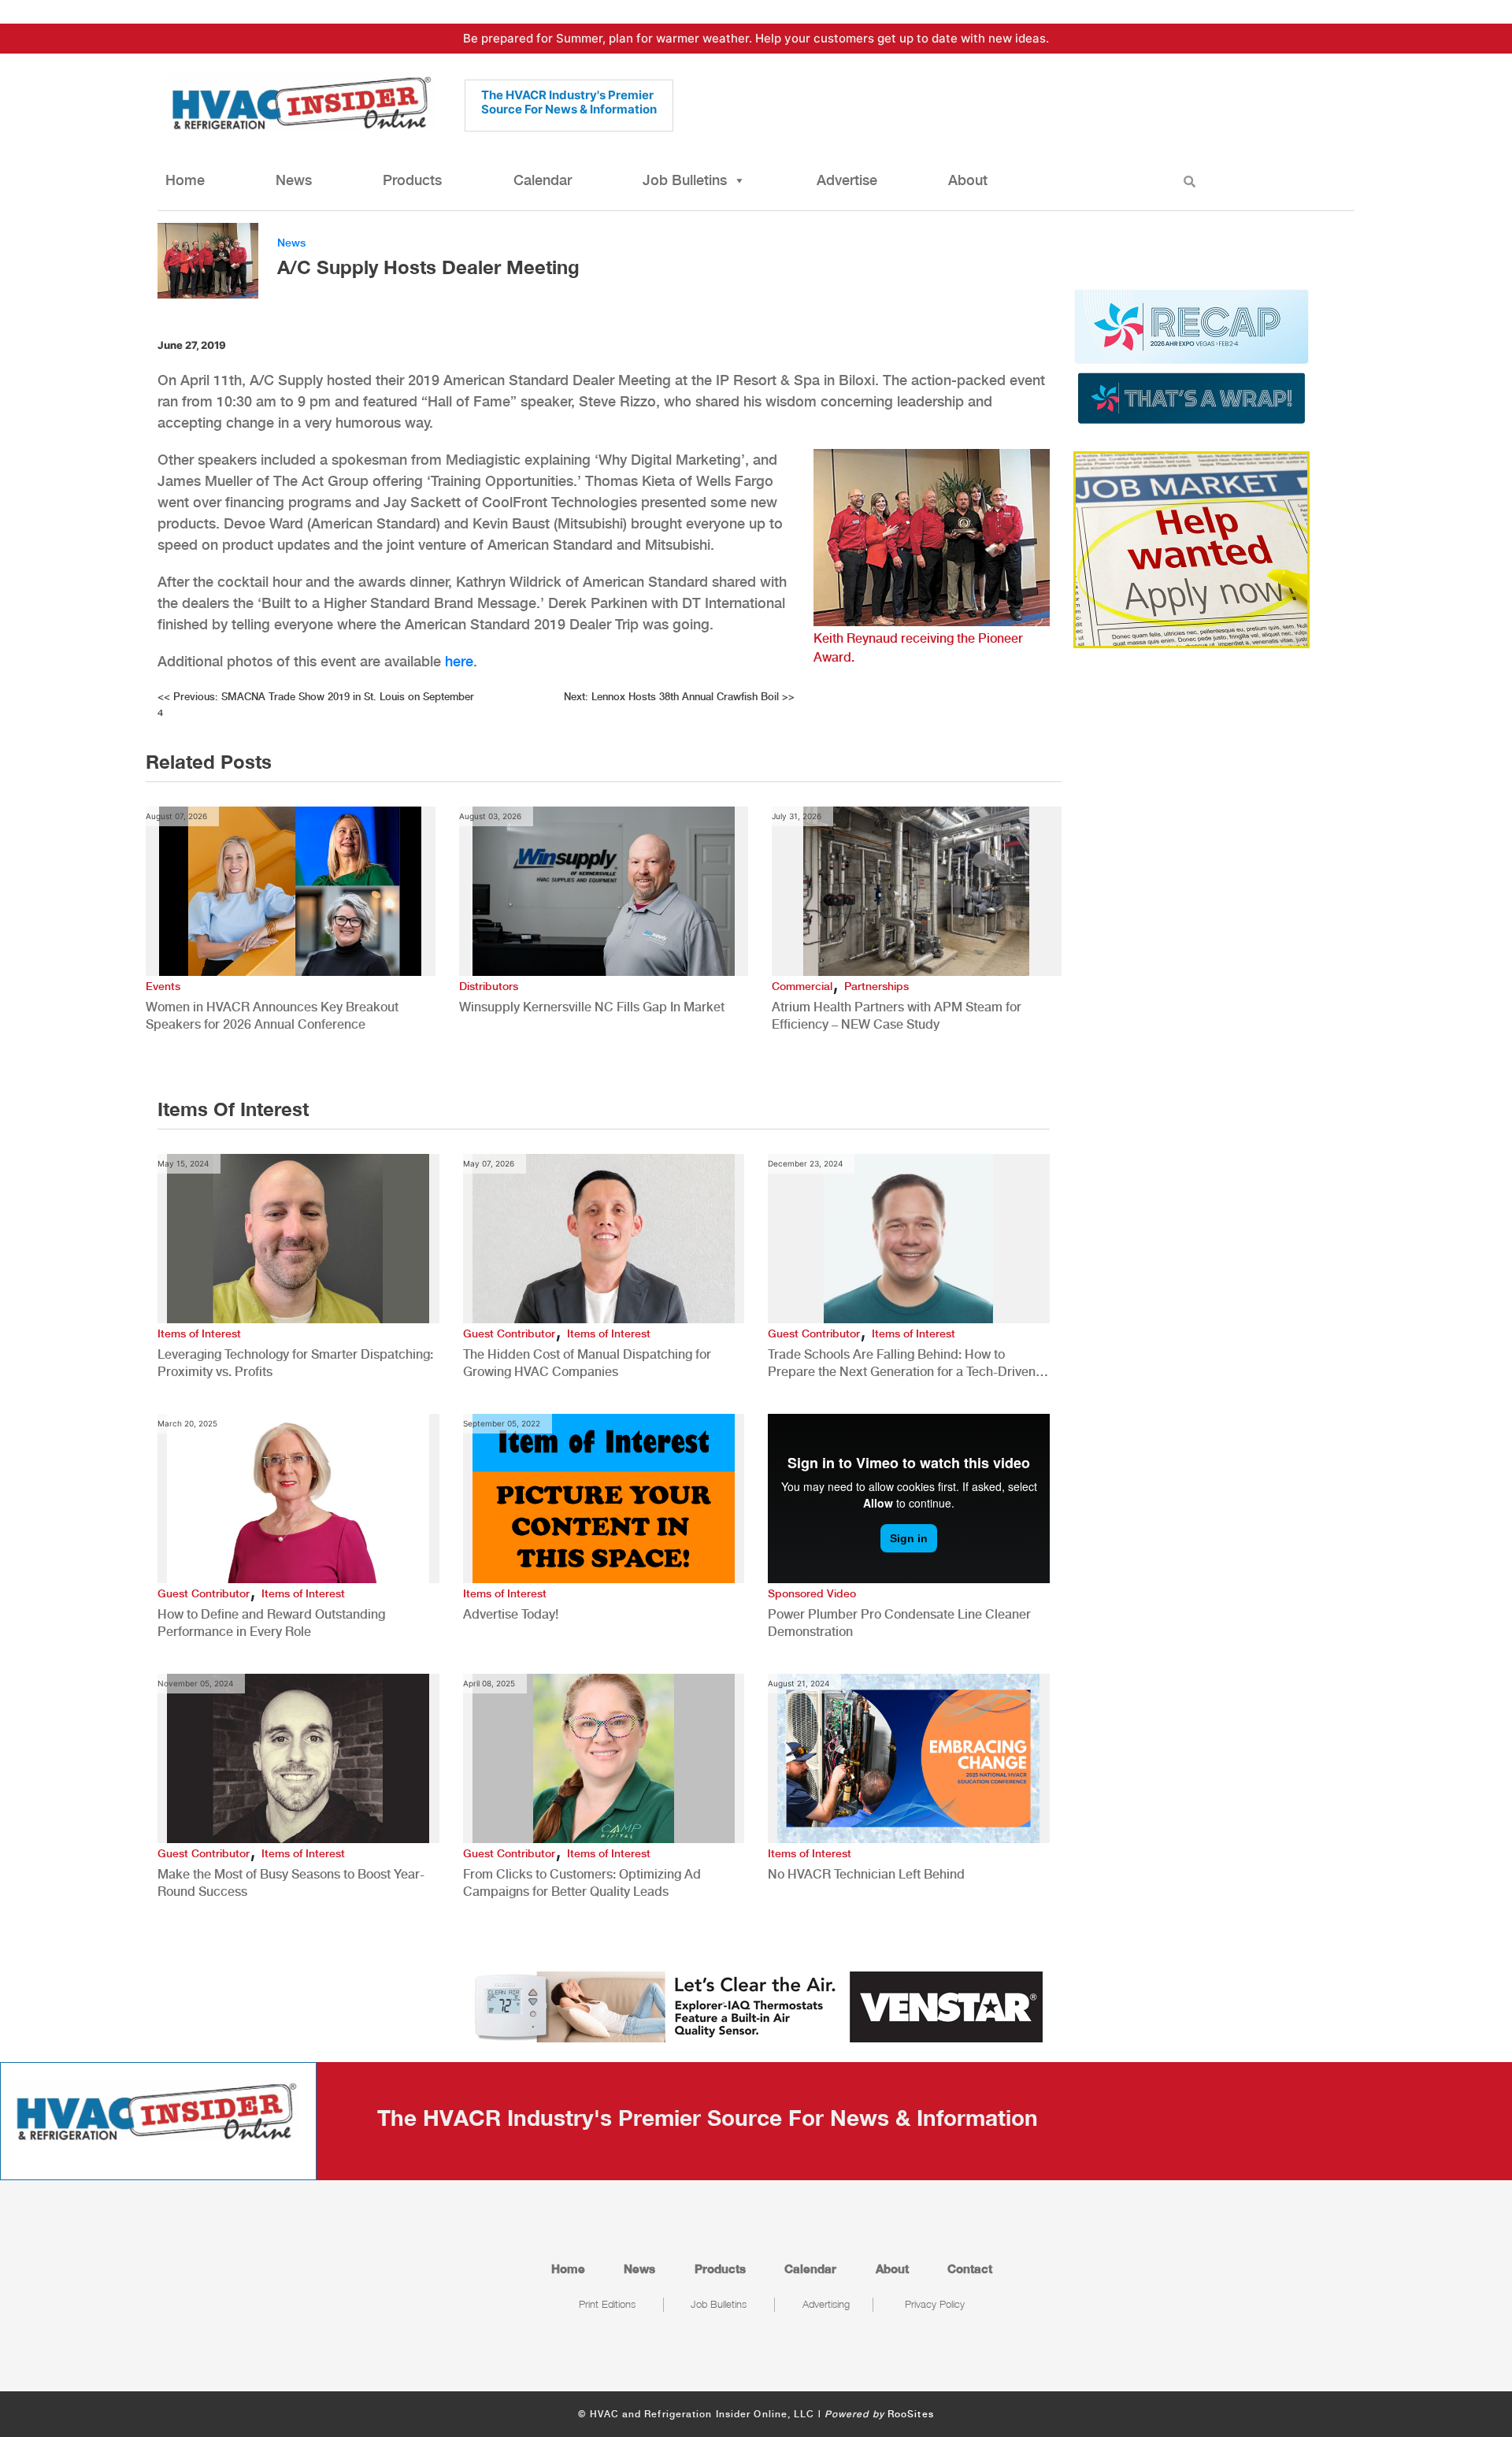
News (294, 180)
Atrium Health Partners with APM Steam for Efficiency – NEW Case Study (897, 1016)
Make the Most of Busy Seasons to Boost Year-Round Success (291, 1883)
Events (163, 986)
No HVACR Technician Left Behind (866, 1874)
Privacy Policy (935, 2304)
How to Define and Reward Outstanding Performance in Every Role (271, 1623)
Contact (970, 2268)
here (459, 661)
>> (679, 697)
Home (185, 180)
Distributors (489, 986)
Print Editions (607, 2304)
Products (412, 180)
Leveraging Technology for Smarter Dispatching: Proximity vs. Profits (295, 1363)
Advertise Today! (511, 1614)
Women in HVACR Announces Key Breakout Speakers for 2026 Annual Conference (272, 1016)
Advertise (847, 180)
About (968, 180)
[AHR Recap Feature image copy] (1191, 355)
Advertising (826, 2304)
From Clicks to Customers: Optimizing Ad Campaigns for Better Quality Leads (582, 1883)
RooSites (911, 2414)
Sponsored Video (812, 1593)
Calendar (543, 180)
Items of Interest (199, 1333)
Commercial (802, 986)
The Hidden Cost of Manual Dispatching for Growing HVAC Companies (587, 1363)
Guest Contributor (509, 1333)
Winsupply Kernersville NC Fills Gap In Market (592, 1007)
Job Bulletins (685, 180)
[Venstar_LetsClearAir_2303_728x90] (756, 2005)
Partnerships (876, 986)
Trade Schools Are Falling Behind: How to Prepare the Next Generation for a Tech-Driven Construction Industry (902, 1364)
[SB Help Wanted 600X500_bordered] (1191, 548)
